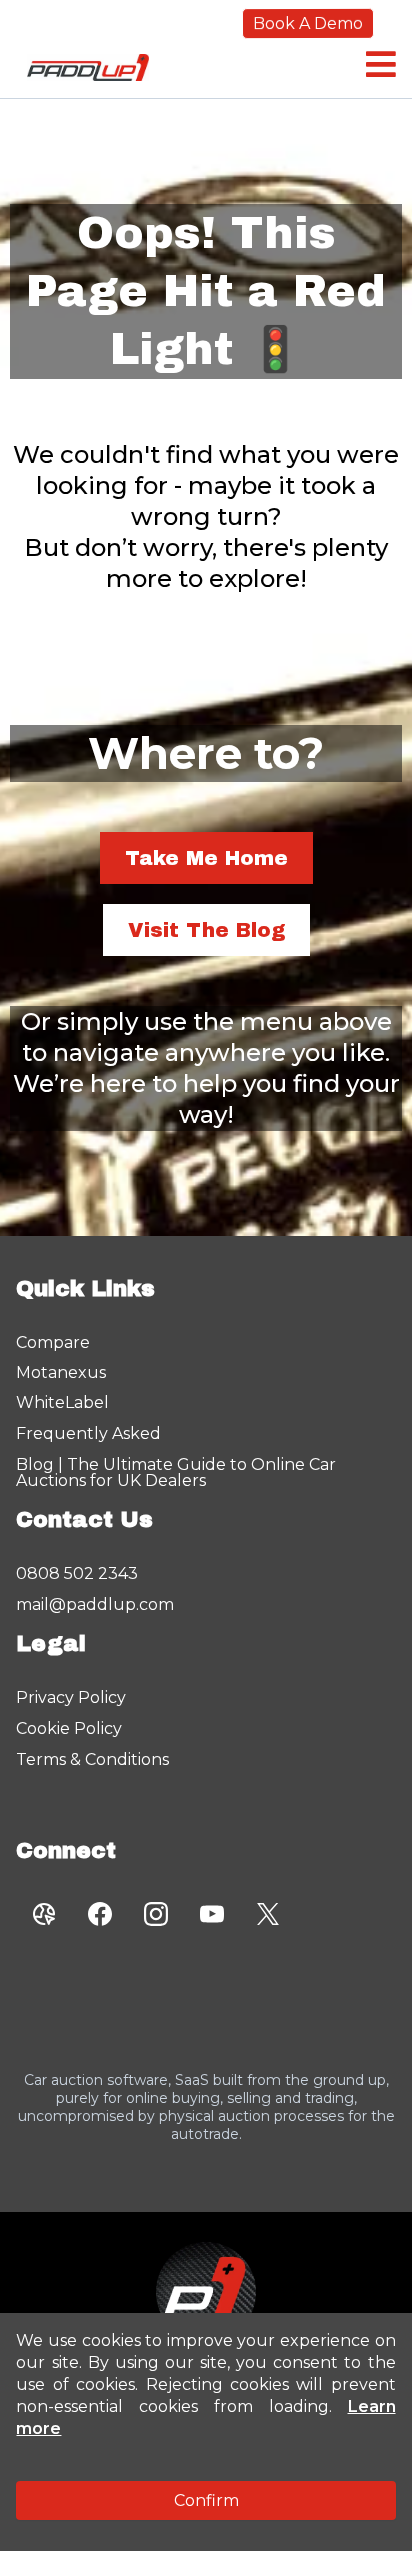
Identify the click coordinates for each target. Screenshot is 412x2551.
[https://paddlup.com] (206, 2292)
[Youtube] (212, 1914)
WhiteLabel (62, 1402)
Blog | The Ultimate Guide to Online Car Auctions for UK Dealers (176, 1472)
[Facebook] (100, 1914)
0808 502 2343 (77, 1573)
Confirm (206, 2500)
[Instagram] (156, 1914)
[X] (268, 1914)
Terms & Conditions (92, 1759)
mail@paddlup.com (95, 1604)
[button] (378, 64)
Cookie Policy (69, 1728)
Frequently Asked (88, 1433)
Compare (53, 1342)
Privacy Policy (71, 1697)
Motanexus (61, 1372)
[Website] (44, 1914)
